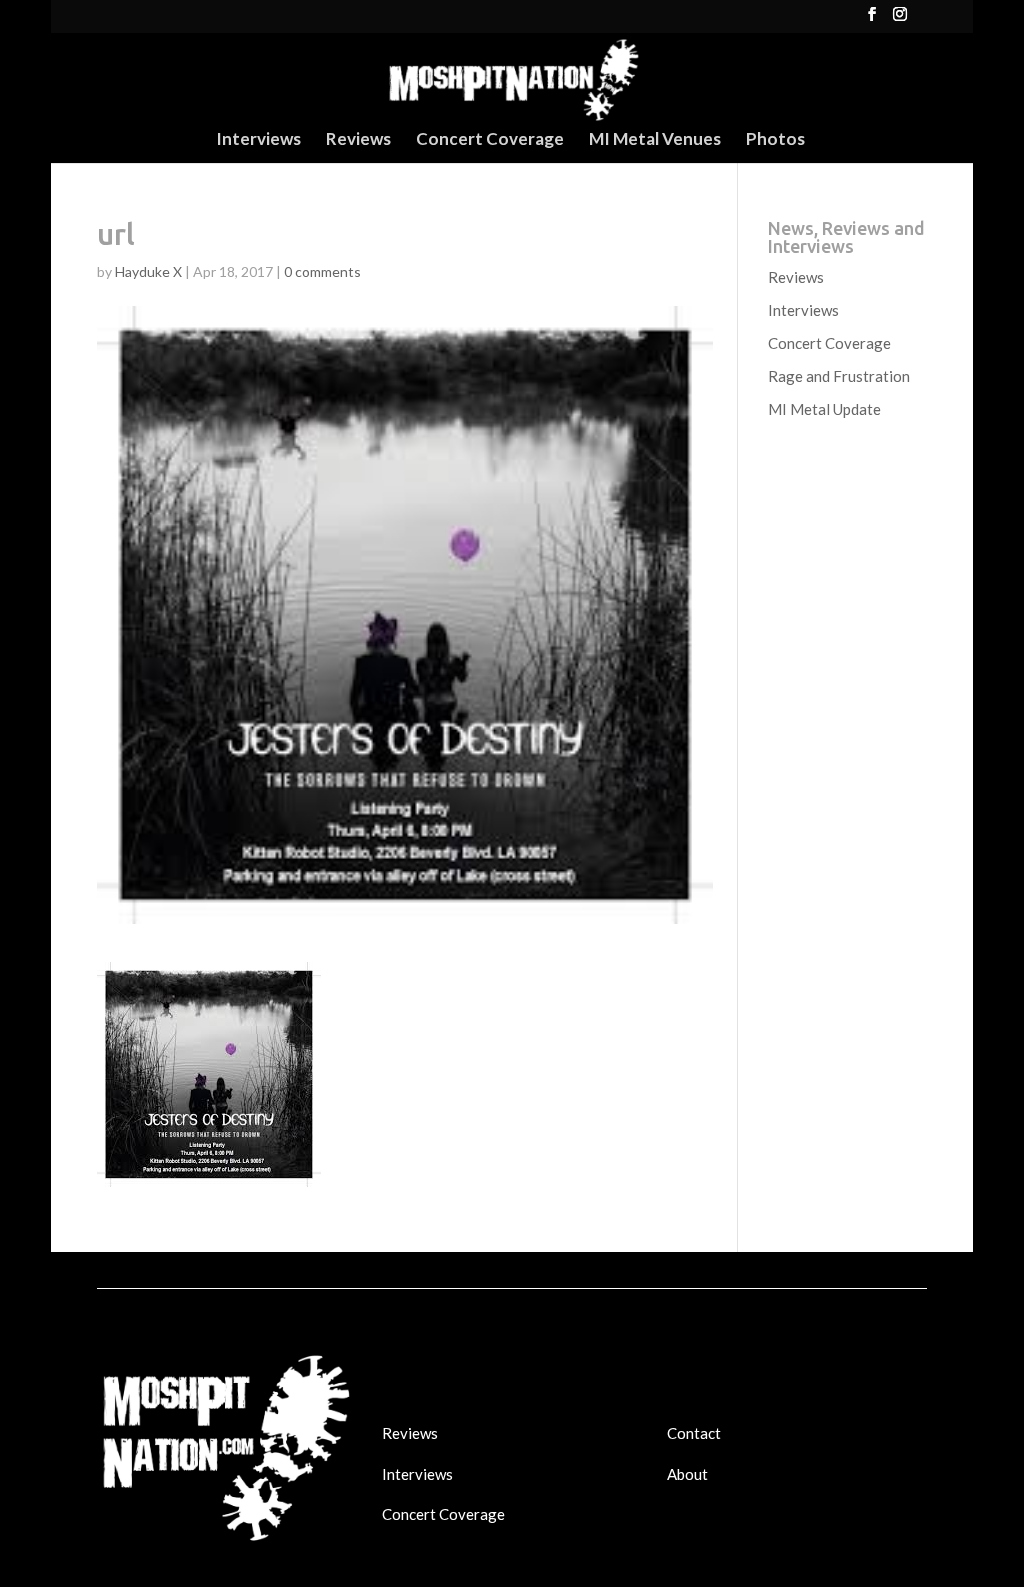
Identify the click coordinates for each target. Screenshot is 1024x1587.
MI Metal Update (824, 409)
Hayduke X (148, 271)
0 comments (322, 271)
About (687, 1474)
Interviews (258, 140)
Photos (775, 140)
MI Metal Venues (655, 140)
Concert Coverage (490, 140)
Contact (694, 1433)
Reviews (358, 140)
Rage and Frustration (839, 376)
